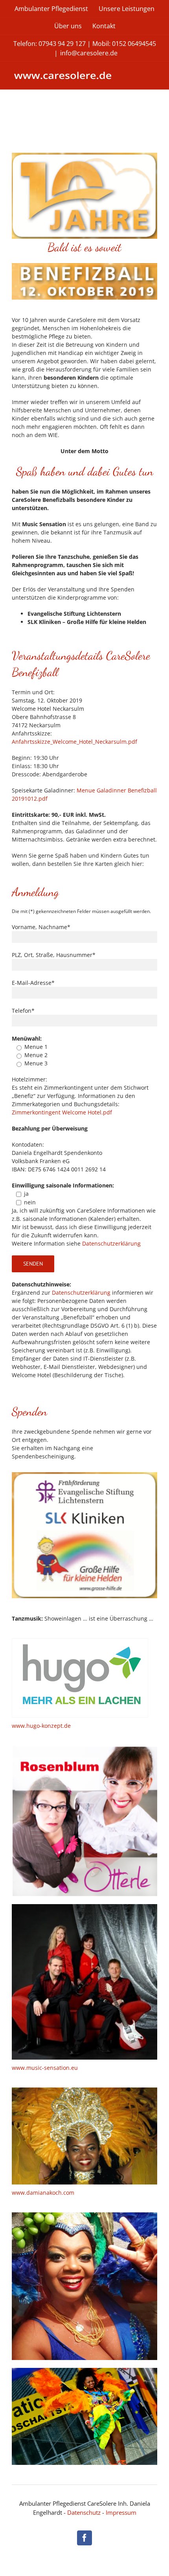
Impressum (121, 2512)
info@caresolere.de (89, 53)
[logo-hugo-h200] (80, 1641)
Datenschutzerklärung (111, 1243)
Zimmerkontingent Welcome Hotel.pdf (62, 1112)
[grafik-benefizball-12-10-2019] (84, 266)
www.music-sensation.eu (45, 2068)
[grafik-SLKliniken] (84, 1475)
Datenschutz (84, 2512)
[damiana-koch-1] (84, 2090)
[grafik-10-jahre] (84, 155)
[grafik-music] (84, 1907)
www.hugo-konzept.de (41, 1726)
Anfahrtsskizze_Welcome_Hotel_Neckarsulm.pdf (74, 742)
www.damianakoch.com (43, 2193)
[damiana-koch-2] (84, 2370)
